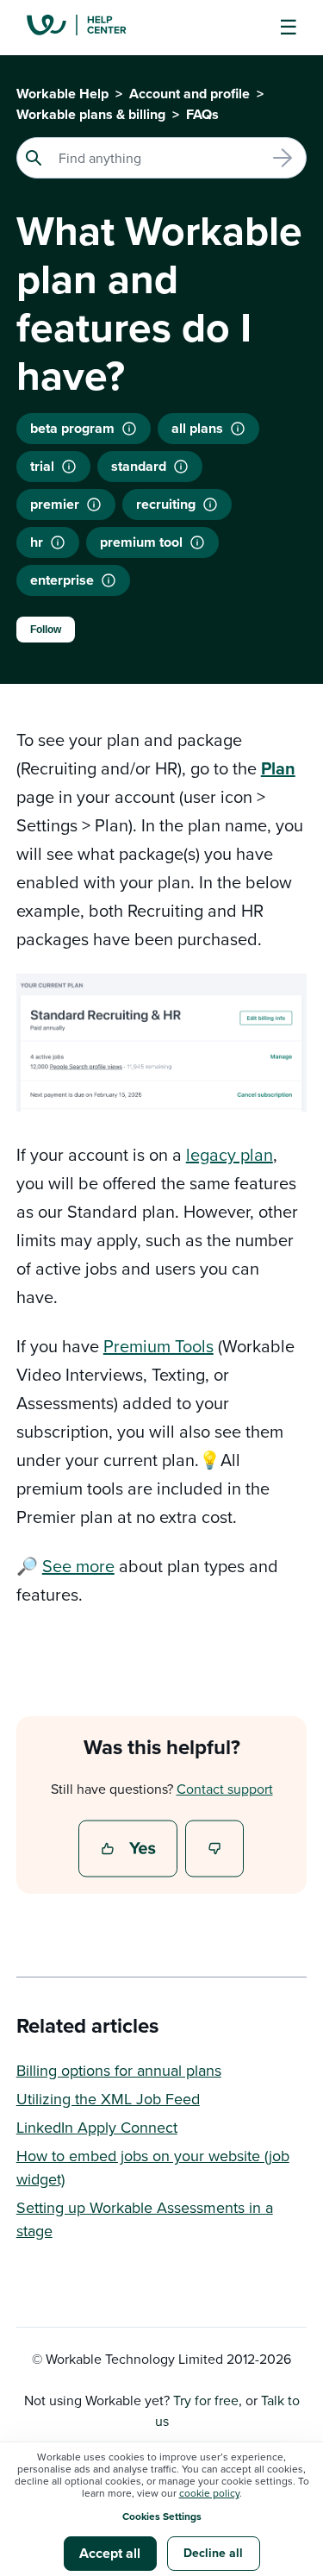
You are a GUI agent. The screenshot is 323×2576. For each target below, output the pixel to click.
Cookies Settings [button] (162, 2516)
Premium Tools (158, 1346)
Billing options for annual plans (119, 2070)
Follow (46, 630)
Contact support (225, 1789)
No (215, 1850)
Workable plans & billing (91, 114)
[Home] (90, 28)
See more (78, 1566)
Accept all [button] (110, 2553)
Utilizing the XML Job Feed (108, 2099)
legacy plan (230, 1154)
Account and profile (189, 94)
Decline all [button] (213, 2553)
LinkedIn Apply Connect (97, 2127)
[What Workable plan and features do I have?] (109, 580)
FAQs (202, 114)
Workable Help (62, 94)
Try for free (206, 2400)
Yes (130, 1850)
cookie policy (209, 2493)
